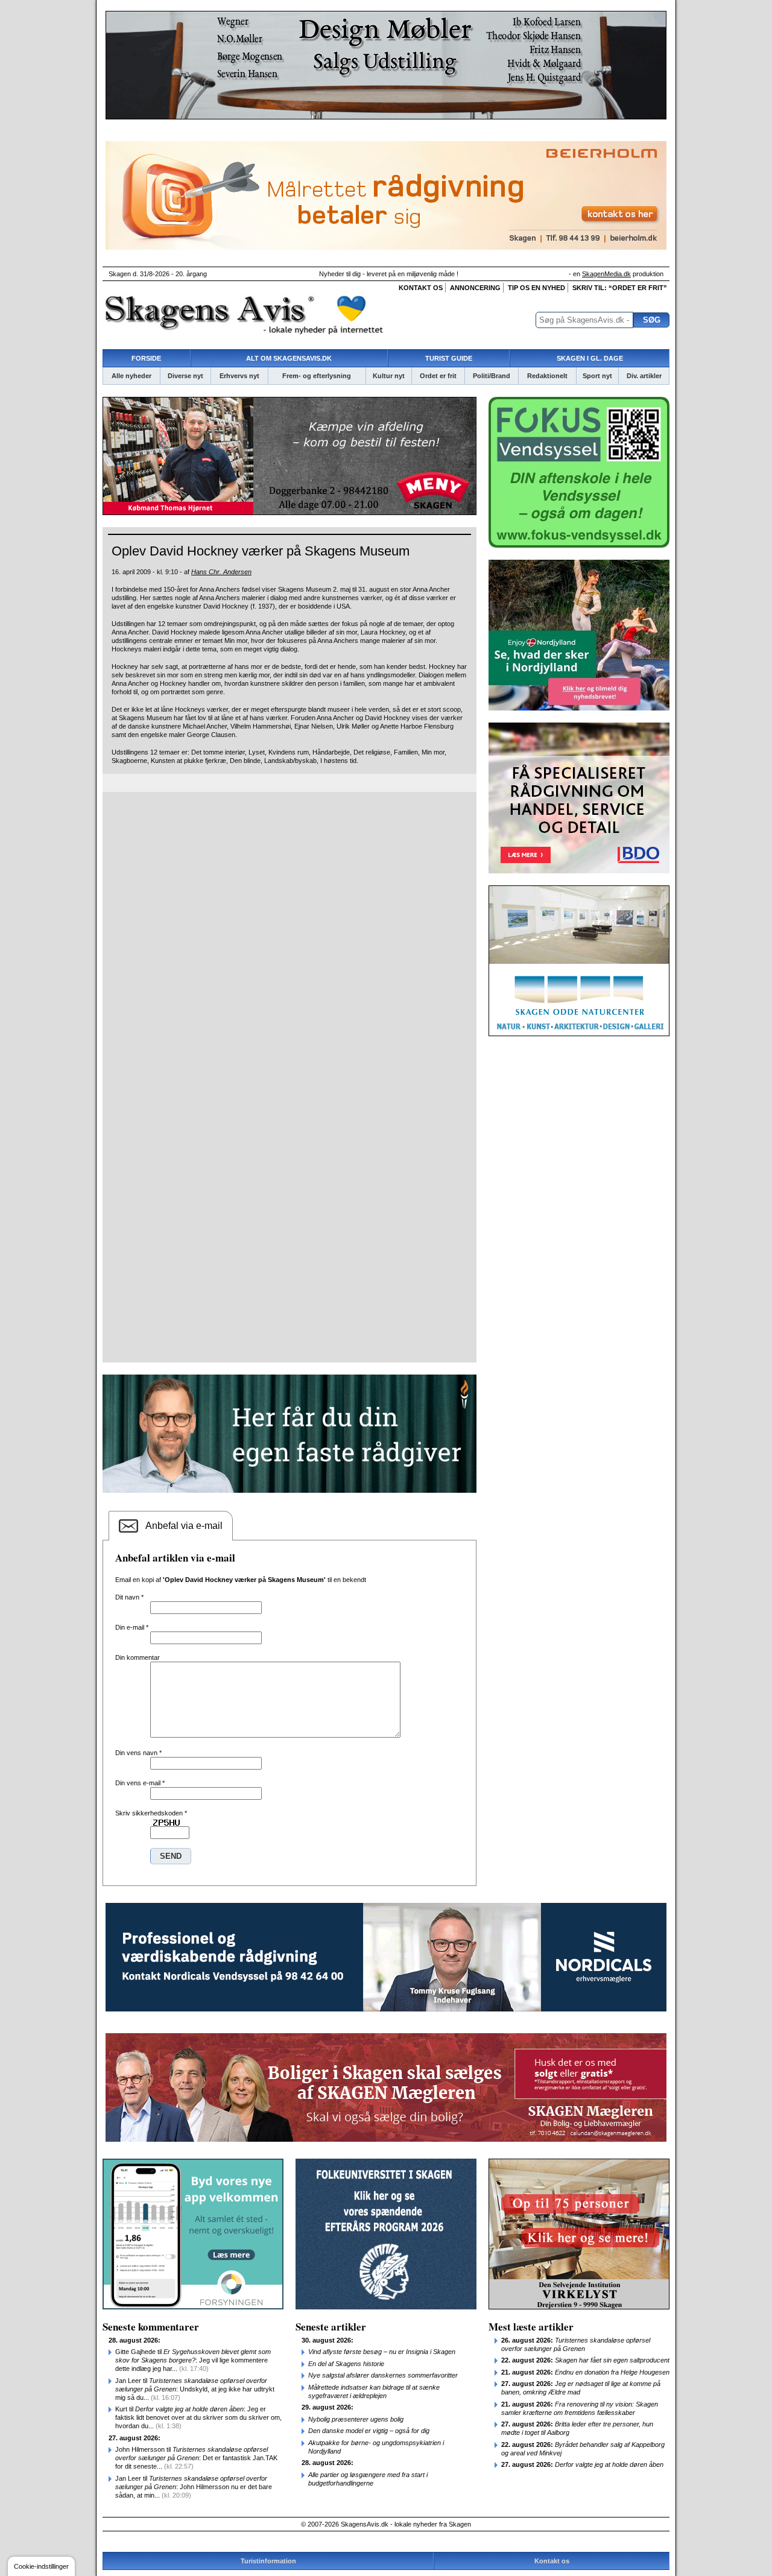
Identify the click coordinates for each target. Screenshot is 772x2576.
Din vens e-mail (140, 1783)
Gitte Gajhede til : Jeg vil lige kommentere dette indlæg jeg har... (193, 2360)
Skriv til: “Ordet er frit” (620, 288)
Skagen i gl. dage (590, 358)
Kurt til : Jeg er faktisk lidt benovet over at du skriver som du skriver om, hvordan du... (198, 2417)
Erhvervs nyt (239, 376)
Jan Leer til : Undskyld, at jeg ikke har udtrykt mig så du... (195, 2389)
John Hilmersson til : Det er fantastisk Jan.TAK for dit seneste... (196, 2458)
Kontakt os (421, 288)
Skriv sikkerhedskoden (151, 1813)
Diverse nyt (185, 376)
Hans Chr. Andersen (221, 572)
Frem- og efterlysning (317, 376)
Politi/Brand (492, 376)
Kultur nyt (389, 376)
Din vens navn (138, 1753)
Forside (146, 358)
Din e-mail (132, 1627)
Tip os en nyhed (536, 288)
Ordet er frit (438, 376)
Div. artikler (644, 376)
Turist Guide (449, 358)
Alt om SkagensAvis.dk (289, 358)
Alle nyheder (131, 376)
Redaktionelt (547, 376)
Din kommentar (138, 1657)
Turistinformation (268, 2561)
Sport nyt (597, 376)
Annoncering (475, 288)
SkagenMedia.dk (606, 274)
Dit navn (129, 1597)
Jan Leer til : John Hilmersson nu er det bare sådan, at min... (194, 2487)
